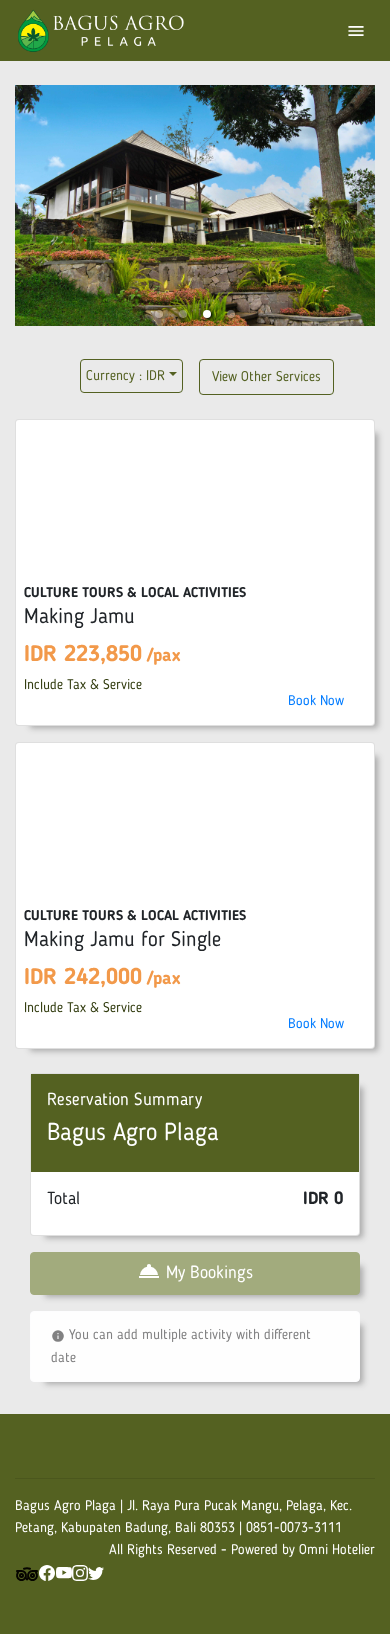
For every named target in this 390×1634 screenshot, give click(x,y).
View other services (266, 377)
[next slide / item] (361, 210)
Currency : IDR (125, 376)
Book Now (316, 701)
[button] (159, 314)
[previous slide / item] (29, 210)
